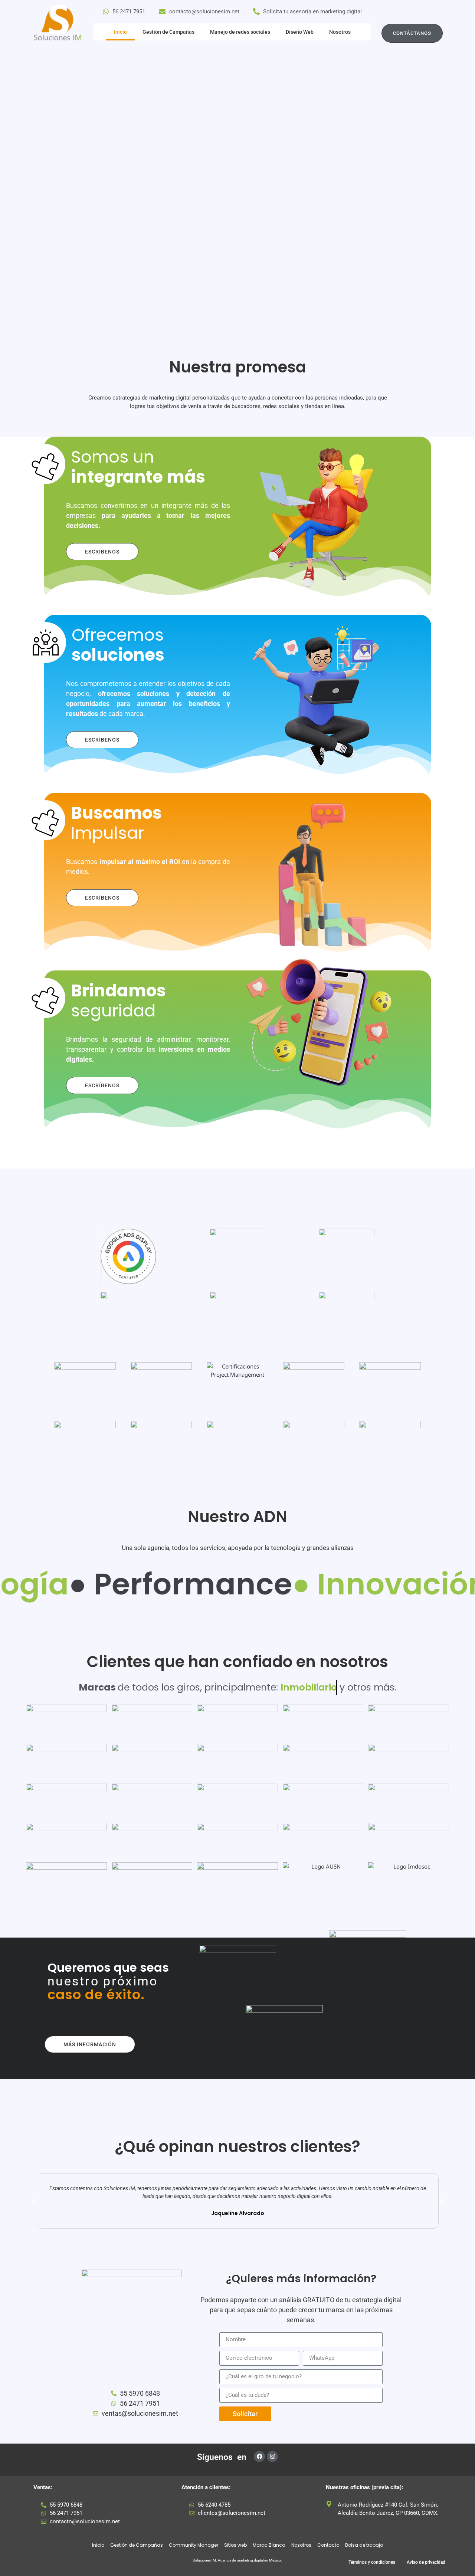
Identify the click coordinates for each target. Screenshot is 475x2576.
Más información (90, 2044)
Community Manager (194, 2545)
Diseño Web (300, 32)
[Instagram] (272, 2457)
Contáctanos (412, 33)
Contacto (328, 2545)
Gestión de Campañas (168, 32)
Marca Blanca (269, 2545)
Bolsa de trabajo (364, 2545)
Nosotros (340, 32)
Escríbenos (102, 552)
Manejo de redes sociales (240, 32)
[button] (33, 2201)
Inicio (120, 32)
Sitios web (235, 2545)
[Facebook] (259, 2457)
